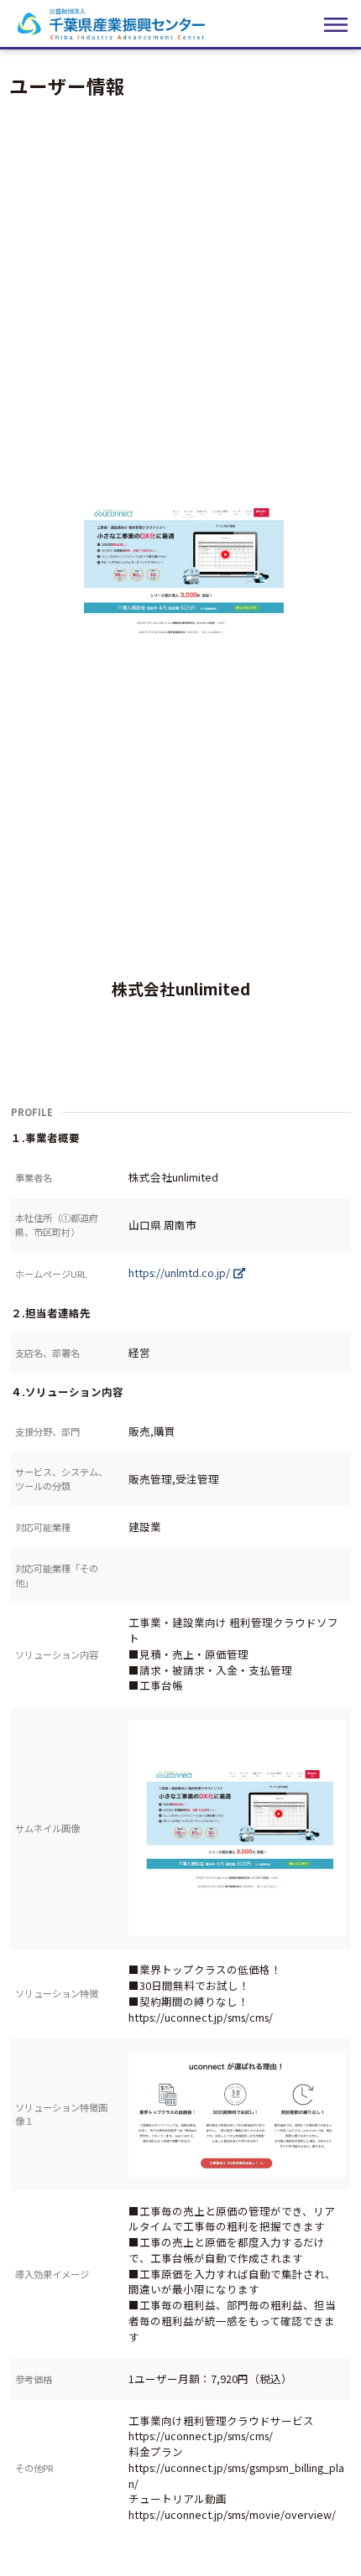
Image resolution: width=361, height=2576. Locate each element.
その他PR (34, 2468)
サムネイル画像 (47, 1828)
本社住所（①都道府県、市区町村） (57, 1225)
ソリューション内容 (57, 1654)
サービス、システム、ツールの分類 (61, 1479)
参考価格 (34, 2379)
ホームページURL (51, 1274)
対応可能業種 (43, 1527)
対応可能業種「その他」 (57, 1575)
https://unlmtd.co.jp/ (179, 1272)
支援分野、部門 (47, 1431)
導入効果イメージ (52, 2274)
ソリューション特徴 (57, 1993)
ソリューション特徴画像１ (61, 2114)
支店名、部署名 (47, 1353)
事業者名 (34, 1177)
